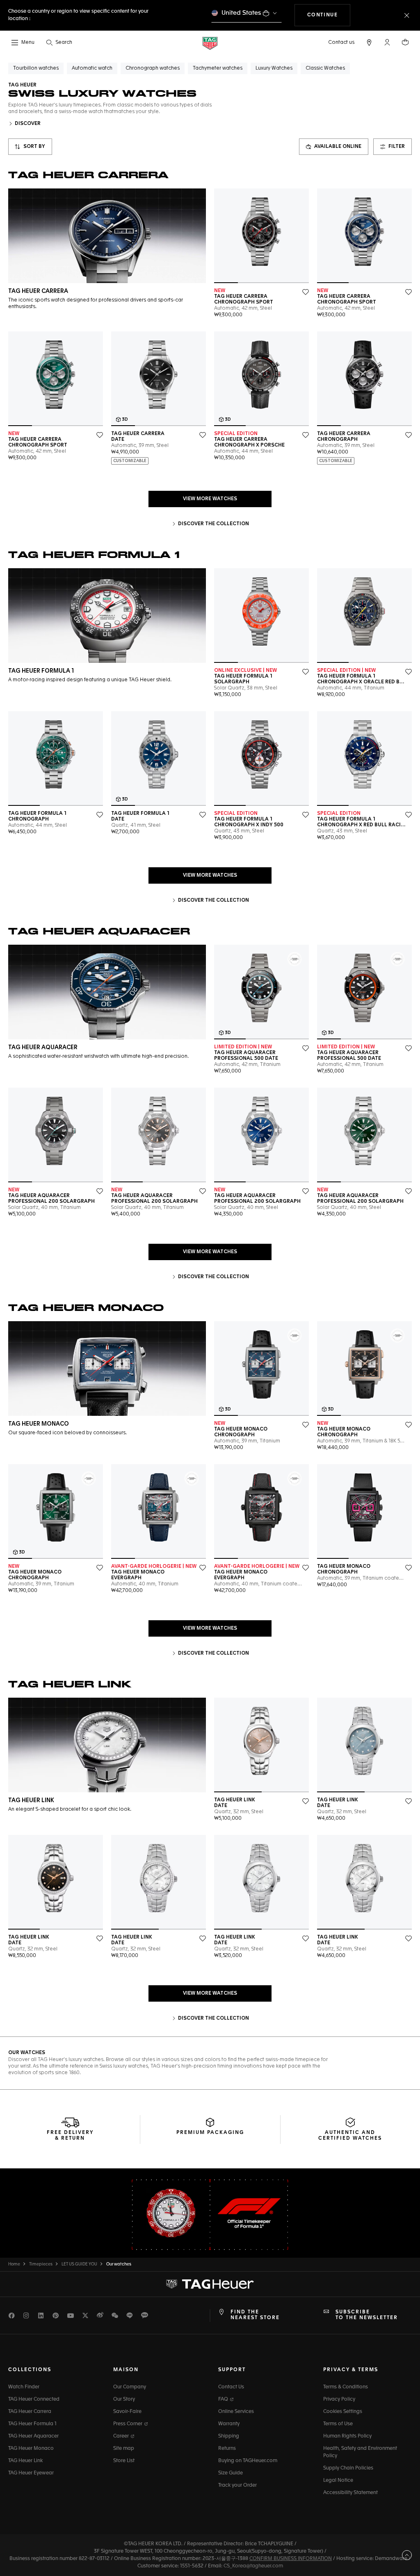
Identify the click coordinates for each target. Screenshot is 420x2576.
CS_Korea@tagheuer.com (253, 2566)
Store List (124, 2461)
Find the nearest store (255, 2315)
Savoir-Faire (127, 2412)
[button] (387, 42)
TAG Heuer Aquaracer (33, 2436)
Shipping (229, 2436)
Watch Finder (24, 2387)
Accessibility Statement (350, 2493)
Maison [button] (126, 2370)
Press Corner (128, 2424)
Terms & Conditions (346, 2387)
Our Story (124, 2399)
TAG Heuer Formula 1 (32, 2424)
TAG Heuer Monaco (31, 2449)
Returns (227, 2449)
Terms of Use (338, 2424)
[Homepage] (210, 43)
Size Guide (231, 2473)
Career (122, 2436)
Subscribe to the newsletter (367, 2315)
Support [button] (232, 2370)
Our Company (130, 2387)
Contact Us (231, 2387)
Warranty (229, 2424)
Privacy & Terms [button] (351, 2370)
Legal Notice (338, 2481)
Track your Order (237, 2485)
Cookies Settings (343, 2412)
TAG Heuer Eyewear (31, 2473)
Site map (124, 2449)
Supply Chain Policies (348, 2468)
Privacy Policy (339, 2399)
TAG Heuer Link (25, 2461)
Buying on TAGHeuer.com (248, 2461)
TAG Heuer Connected (34, 2399)
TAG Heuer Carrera (30, 2412)
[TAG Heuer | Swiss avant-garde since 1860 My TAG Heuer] (210, 2284)
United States (241, 13)
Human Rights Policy (347, 2436)
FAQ (224, 2399)
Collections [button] (30, 2370)
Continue (329, 15)
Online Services (236, 2412)
